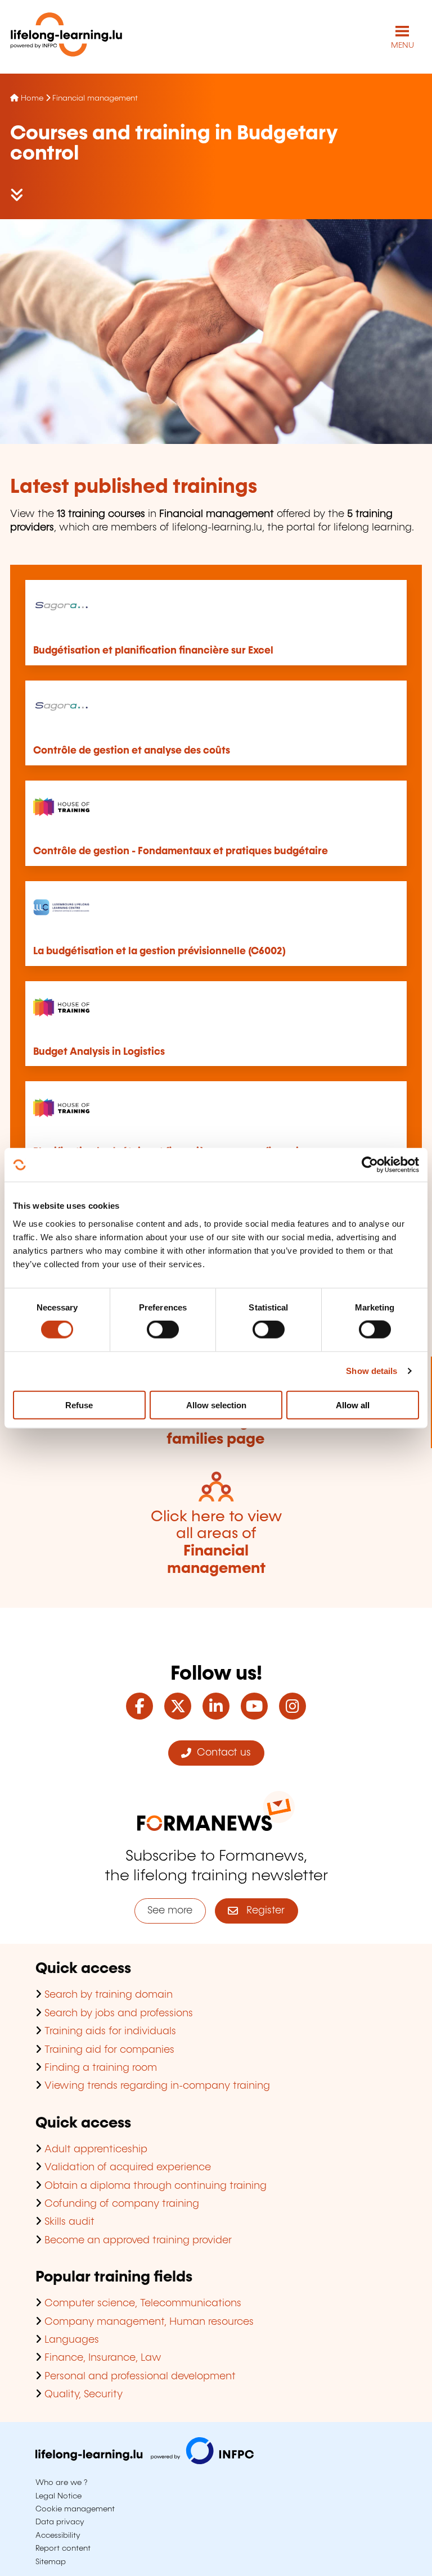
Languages (72, 2340)
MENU (402, 46)
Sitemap (51, 2562)
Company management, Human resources (149, 2322)
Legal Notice (58, 2496)
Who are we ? (61, 2483)
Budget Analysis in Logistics (99, 1052)
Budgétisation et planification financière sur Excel (153, 651)
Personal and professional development (140, 2377)
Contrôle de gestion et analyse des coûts (132, 751)
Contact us (221, 1753)
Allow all (353, 1405)
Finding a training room (101, 2068)
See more (170, 1911)
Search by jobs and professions (119, 2013)
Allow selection (216, 1405)
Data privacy (60, 2522)
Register (261, 1911)
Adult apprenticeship (96, 2149)
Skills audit (69, 2222)
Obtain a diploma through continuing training (156, 2186)
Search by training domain (109, 1995)
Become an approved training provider (138, 2241)
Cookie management (75, 2509)
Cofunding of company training (122, 2204)
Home (32, 98)
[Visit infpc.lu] (145, 2461)
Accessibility (58, 2536)
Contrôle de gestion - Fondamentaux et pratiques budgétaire (181, 851)
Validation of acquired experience (128, 2167)
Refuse (79, 1405)
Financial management (95, 98)
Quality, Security (84, 2394)
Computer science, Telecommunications (143, 2303)
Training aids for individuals (110, 2031)
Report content (63, 2548)
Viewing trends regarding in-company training (157, 2086)
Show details (372, 1371)
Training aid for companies (109, 2050)
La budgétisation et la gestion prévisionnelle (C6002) (159, 951)
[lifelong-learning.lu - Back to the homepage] (66, 37)
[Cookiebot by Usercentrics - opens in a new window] (370, 1165)
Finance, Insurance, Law (103, 2358)
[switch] (163, 1330)
